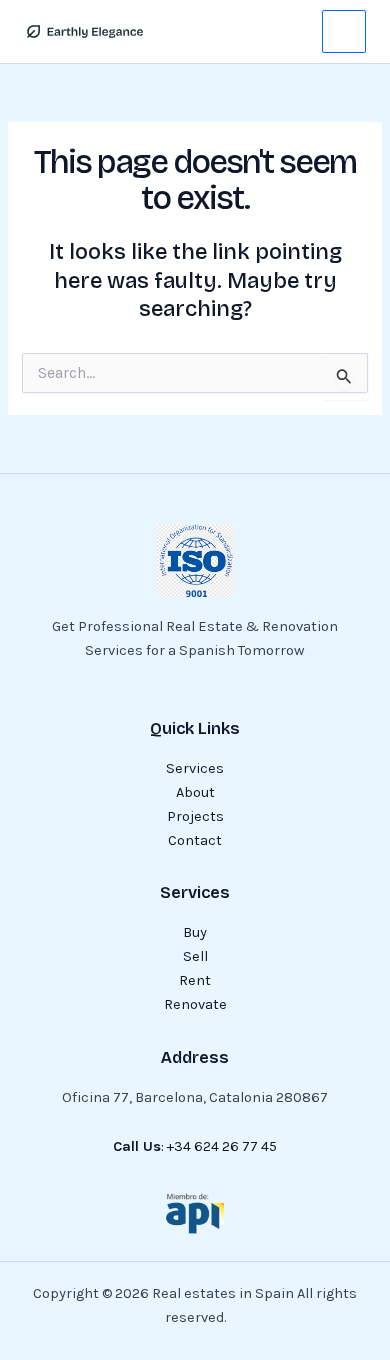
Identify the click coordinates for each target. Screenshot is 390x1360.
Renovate (195, 1004)
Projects (195, 816)
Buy (195, 932)
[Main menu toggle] (344, 32)
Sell (195, 956)
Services (195, 768)
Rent (195, 980)
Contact (195, 840)
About (195, 792)
